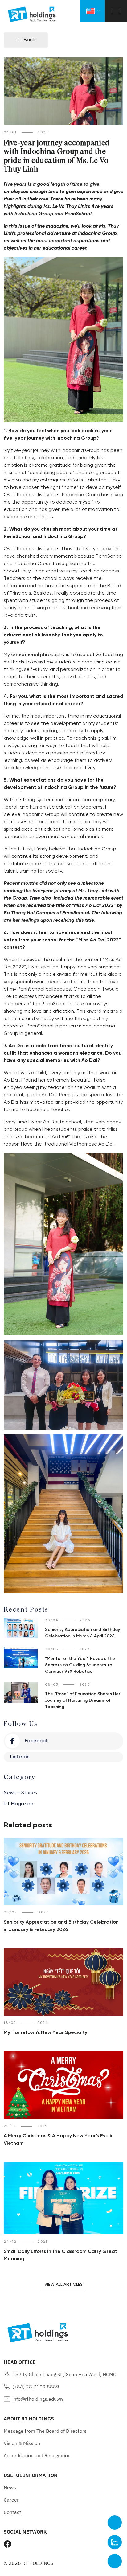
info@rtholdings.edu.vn (38, 2399)
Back (29, 40)
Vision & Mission (22, 2443)
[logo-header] (32, 14)
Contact (12, 2512)
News (10, 2487)
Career (11, 2500)
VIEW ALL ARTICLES (63, 2285)
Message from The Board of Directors (45, 2431)
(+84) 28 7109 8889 (36, 2387)
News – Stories (20, 1793)
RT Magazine (18, 1804)
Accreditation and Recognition (37, 2455)
